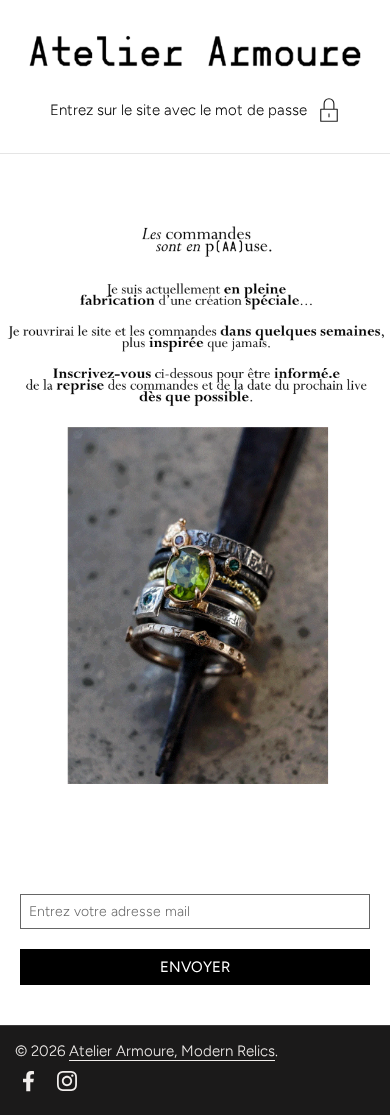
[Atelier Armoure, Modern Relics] (195, 57)
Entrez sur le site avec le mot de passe (178, 110)
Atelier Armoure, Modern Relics (172, 1051)
